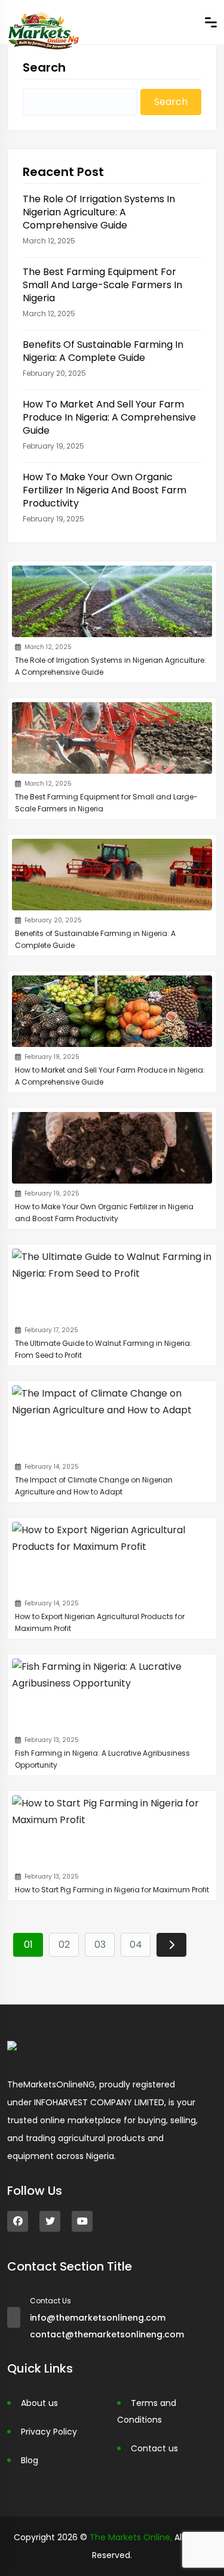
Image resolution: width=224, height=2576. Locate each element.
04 (136, 1945)
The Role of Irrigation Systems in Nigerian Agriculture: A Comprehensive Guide (99, 212)
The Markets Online (130, 2537)
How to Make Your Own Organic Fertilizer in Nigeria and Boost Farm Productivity (105, 490)
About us (39, 2403)
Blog (30, 2460)
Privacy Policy (49, 2432)
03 (100, 1945)
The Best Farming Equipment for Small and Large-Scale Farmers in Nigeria (102, 285)
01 (28, 1945)
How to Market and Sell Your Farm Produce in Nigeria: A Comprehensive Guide (109, 418)
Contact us (154, 2448)
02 (64, 1945)
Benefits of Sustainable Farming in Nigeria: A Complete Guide (103, 351)
